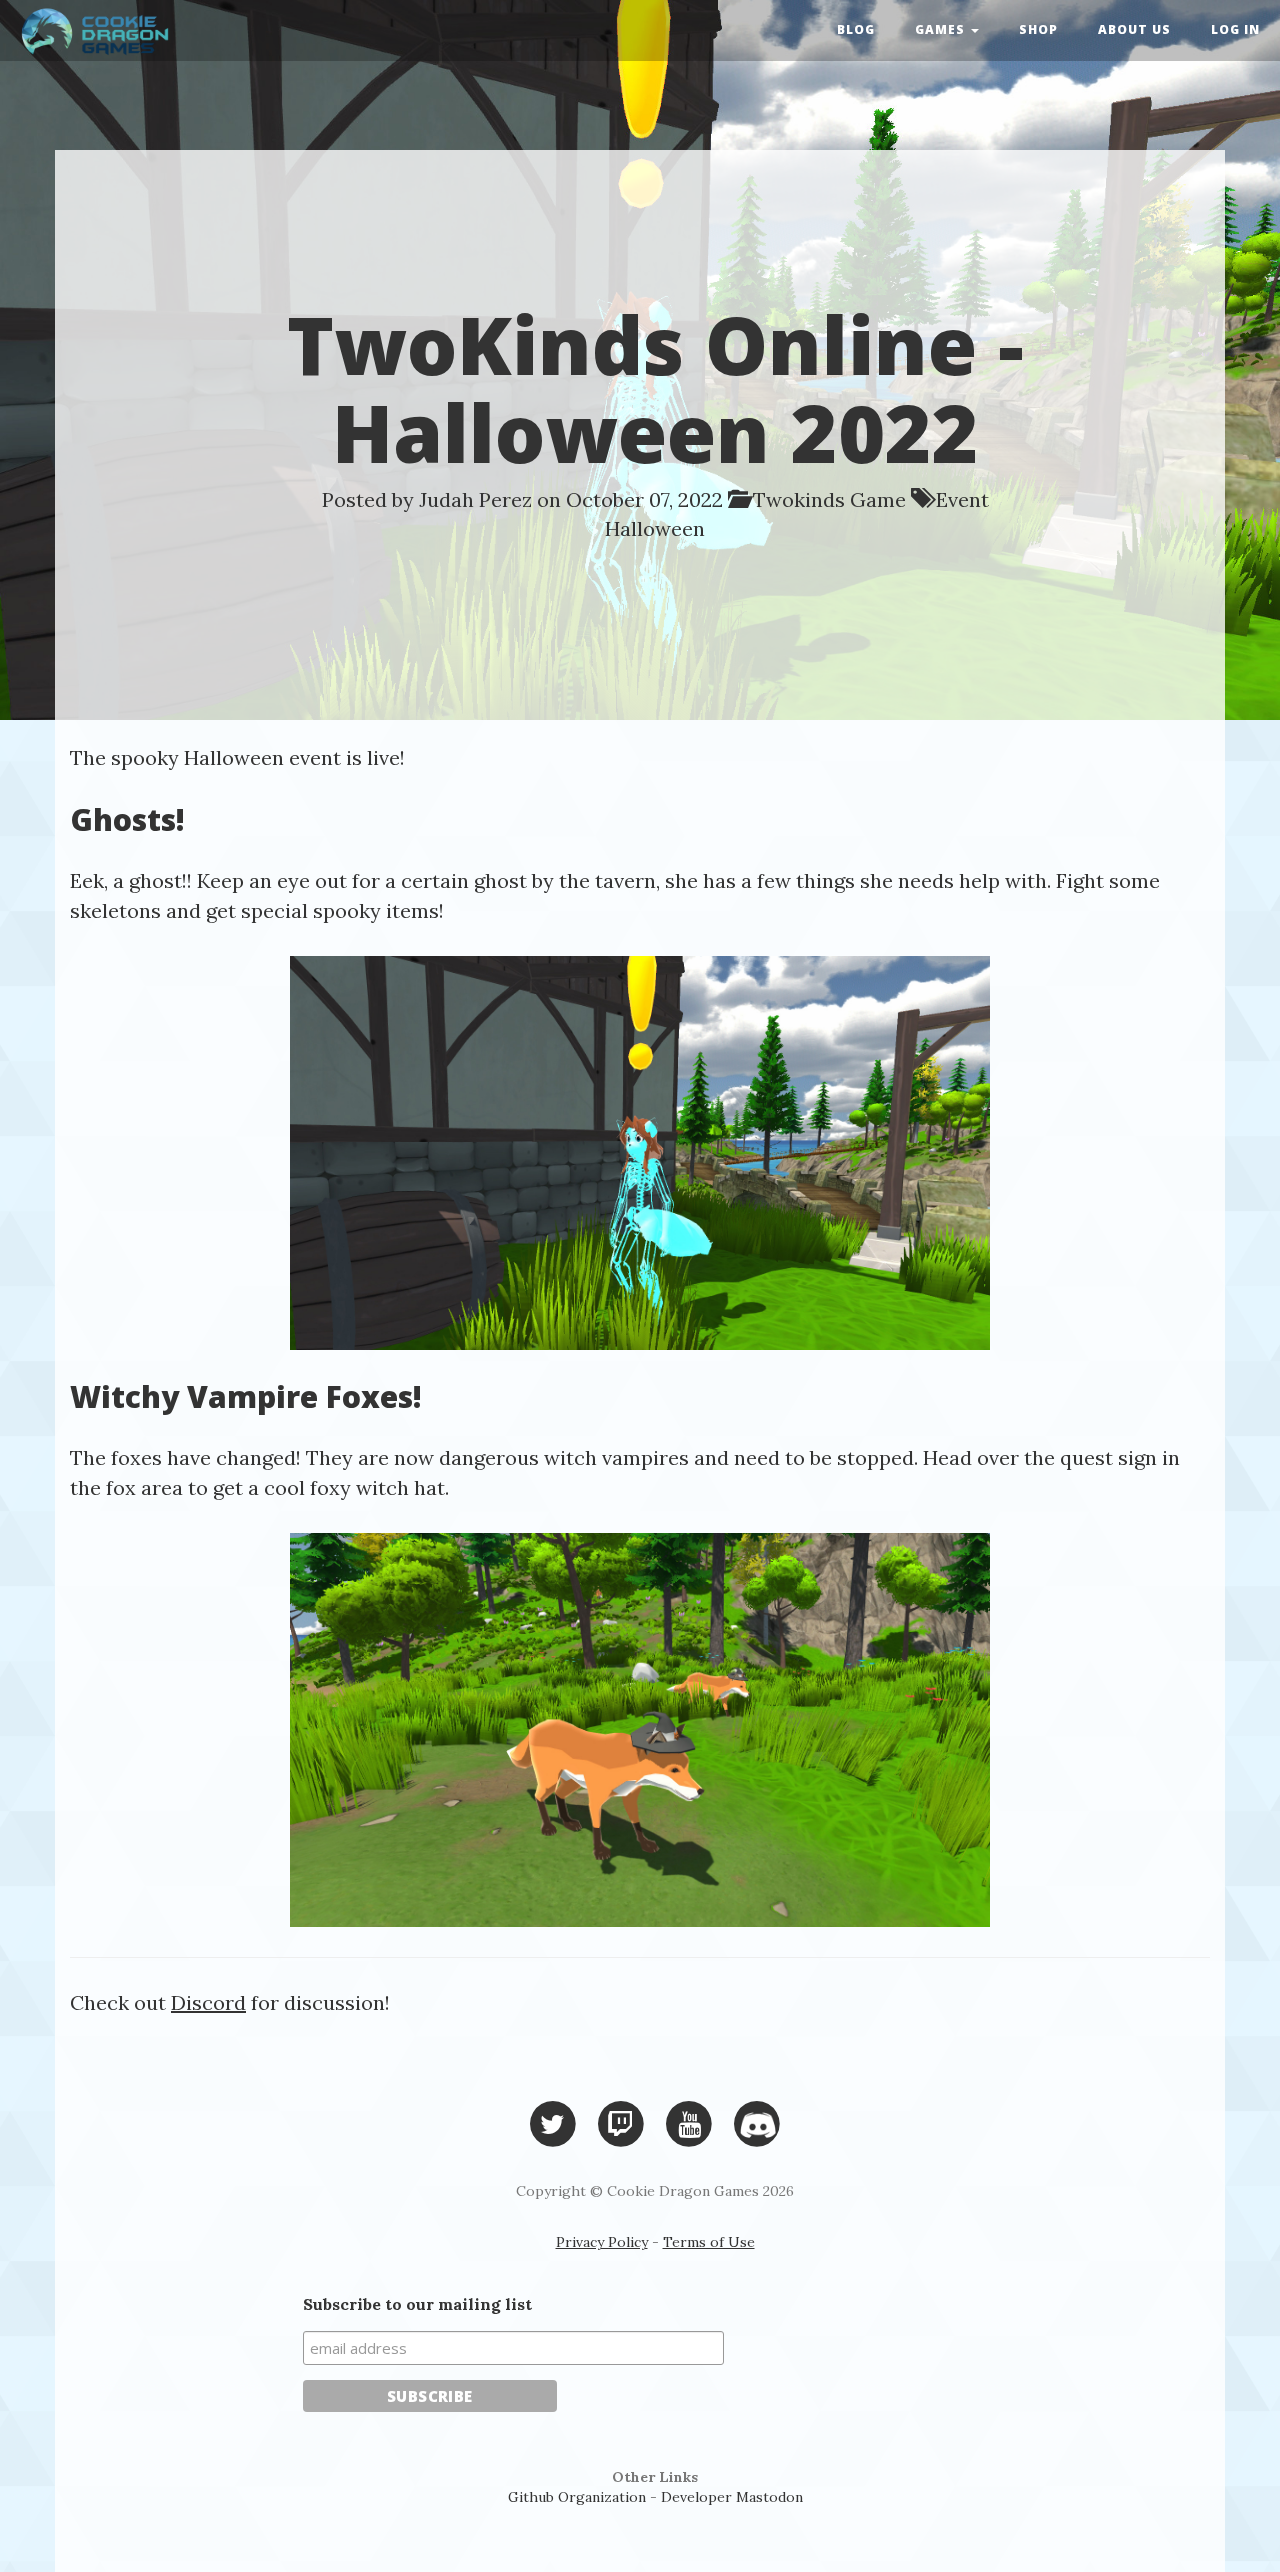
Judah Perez (475, 499)
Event (962, 499)
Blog (856, 29)
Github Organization (577, 2497)
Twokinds (799, 499)
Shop (1038, 29)
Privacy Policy (602, 2242)
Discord (208, 2002)
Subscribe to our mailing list (417, 2304)
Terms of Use (709, 2242)
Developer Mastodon (732, 2497)
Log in (1235, 29)
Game (878, 499)
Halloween (655, 528)
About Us (1134, 29)
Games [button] (942, 29)
